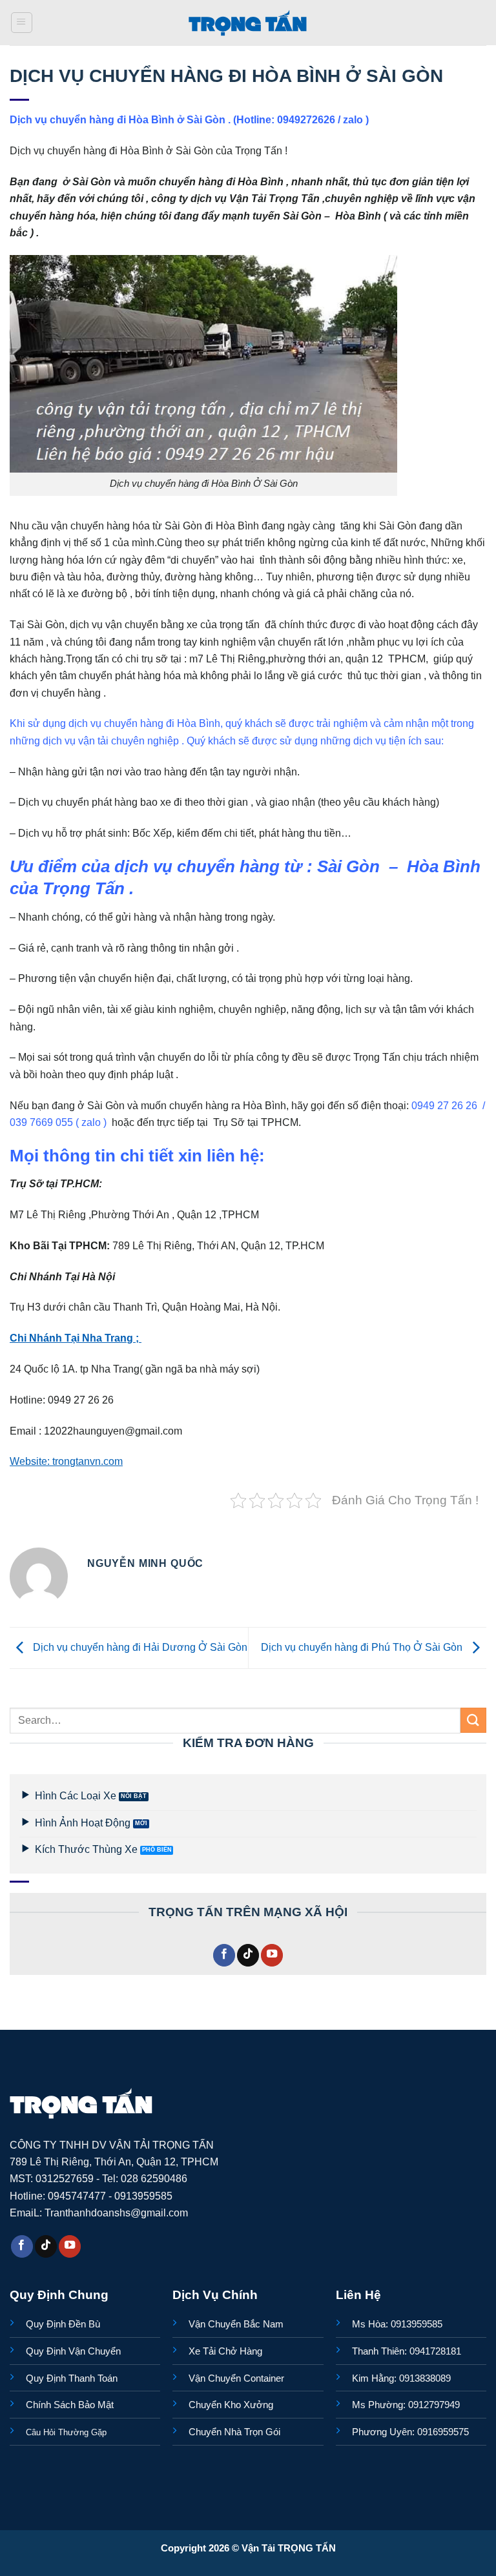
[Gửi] (473, 1720)
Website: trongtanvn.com (66, 1461)
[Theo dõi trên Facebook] (224, 1955)
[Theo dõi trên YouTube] (272, 1955)
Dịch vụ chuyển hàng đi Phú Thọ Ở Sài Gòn (363, 1647)
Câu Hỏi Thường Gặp (66, 2432)
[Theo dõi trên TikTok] (248, 1955)
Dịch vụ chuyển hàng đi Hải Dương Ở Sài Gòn (139, 1647)
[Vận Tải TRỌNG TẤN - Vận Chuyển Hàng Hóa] (248, 23)
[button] (22, 23)
